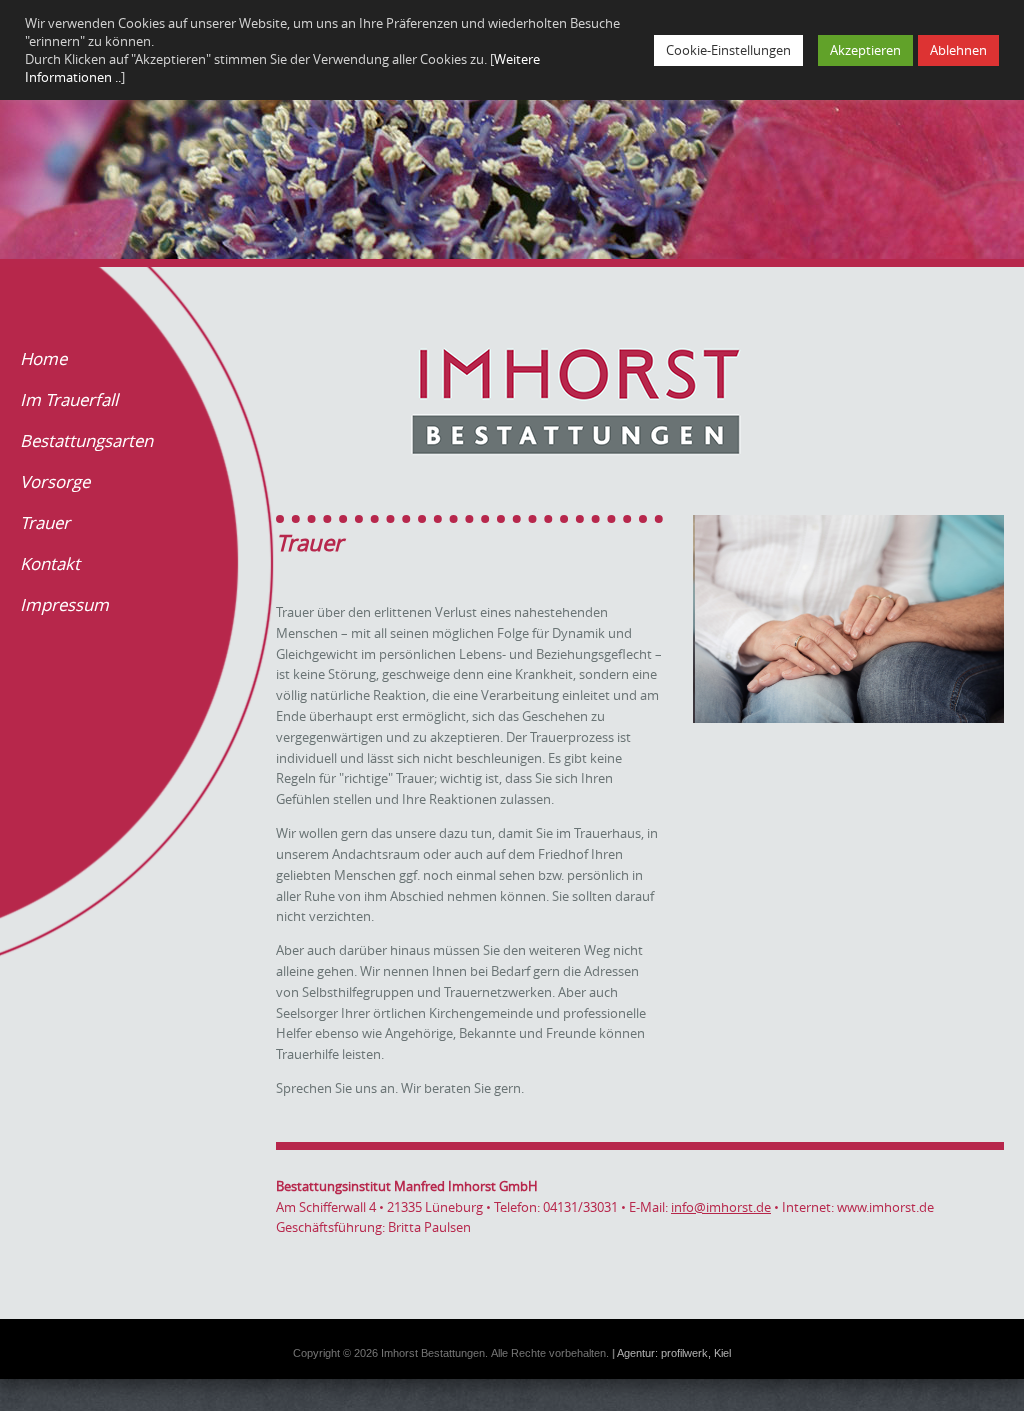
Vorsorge (55, 481)
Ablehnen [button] (958, 50)
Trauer (45, 522)
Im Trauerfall (69, 399)
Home (43, 358)
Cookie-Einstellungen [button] (728, 50)
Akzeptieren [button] (865, 50)
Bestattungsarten (86, 440)
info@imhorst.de (721, 1207)
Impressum (64, 604)
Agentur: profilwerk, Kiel (674, 1353)
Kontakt (50, 563)
